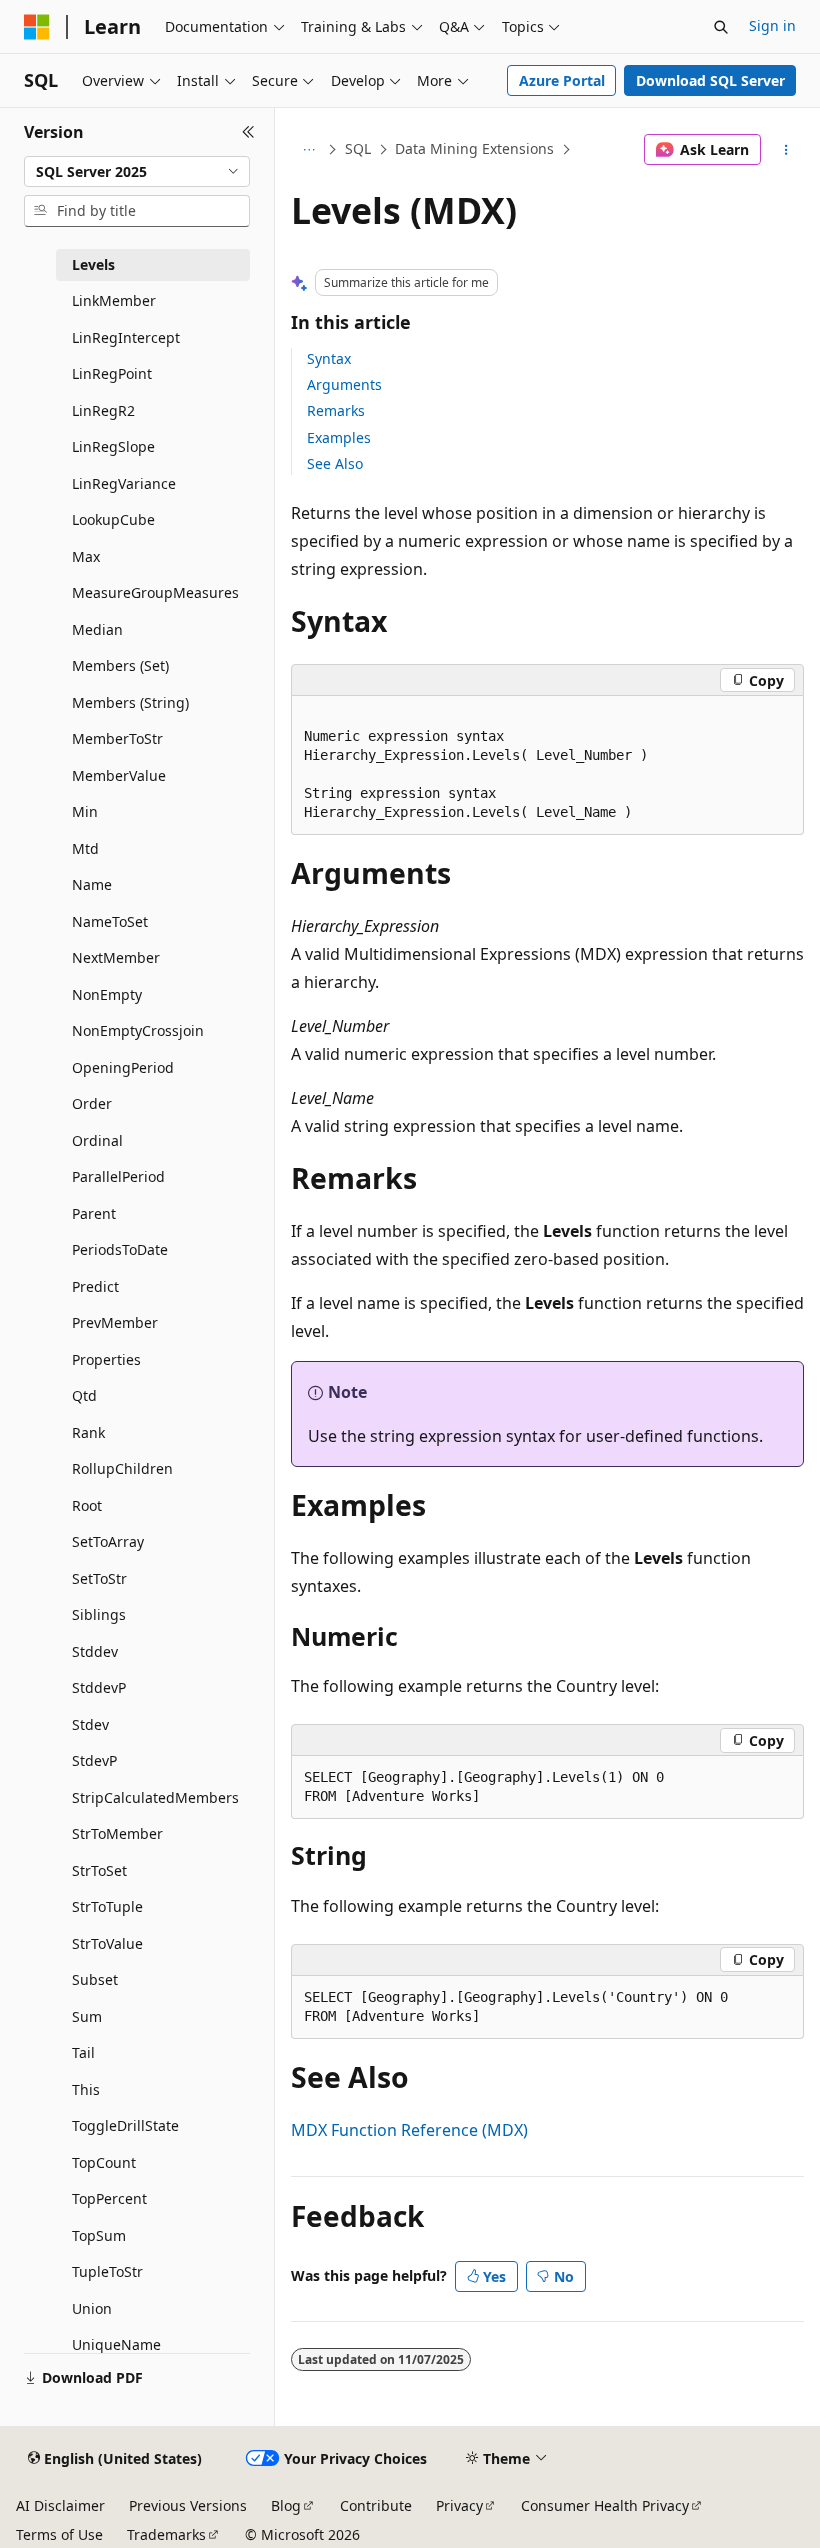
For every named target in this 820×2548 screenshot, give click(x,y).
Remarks (336, 410)
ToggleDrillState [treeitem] (125, 2125)
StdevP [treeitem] (94, 1760)
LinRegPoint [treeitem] (112, 373)
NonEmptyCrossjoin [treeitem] (138, 1030)
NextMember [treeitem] (116, 957)
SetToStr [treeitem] (99, 1578)
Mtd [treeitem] (85, 848)
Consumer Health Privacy (605, 2505)
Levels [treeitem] (93, 264)
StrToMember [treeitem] (117, 1833)
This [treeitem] (86, 2089)
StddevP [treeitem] (99, 1687)
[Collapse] (248, 132)
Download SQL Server (710, 80)
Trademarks (166, 2534)
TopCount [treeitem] (104, 2162)
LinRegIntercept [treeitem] (126, 337)
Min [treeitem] (85, 811)
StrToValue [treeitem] (107, 1943)
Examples (339, 437)
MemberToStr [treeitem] (117, 738)
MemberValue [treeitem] (119, 775)
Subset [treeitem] (95, 1979)
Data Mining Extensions (474, 148)
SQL (358, 148)
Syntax (329, 358)
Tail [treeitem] (83, 2052)
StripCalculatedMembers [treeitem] (155, 1797)
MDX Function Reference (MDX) (409, 2130)
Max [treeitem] (86, 556)
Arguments (344, 384)
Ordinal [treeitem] (97, 1140)
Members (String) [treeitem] (130, 702)
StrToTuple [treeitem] (107, 1906)
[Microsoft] (37, 27)
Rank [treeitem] (88, 1432)
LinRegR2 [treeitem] (103, 410)
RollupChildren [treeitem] (122, 1468)
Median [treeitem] (97, 629)
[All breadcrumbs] (308, 150)
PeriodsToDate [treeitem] (120, 1249)
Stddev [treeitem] (95, 1651)
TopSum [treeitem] (99, 2235)
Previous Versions (188, 2505)
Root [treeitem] (87, 1505)
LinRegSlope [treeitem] (113, 446)
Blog (286, 2505)
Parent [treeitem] (94, 1213)
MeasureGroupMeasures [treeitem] (155, 592)
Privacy (459, 2505)
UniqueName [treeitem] (116, 2344)
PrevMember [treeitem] (115, 1322)
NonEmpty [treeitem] (107, 994)
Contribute (376, 2505)
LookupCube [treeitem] (113, 519)
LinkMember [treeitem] (114, 300)
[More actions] (786, 150)
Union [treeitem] (92, 2308)
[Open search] (721, 27)
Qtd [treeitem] (84, 1395)
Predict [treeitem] (95, 1286)
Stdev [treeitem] (90, 1724)
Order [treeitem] (92, 1103)
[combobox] (137, 172)
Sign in (772, 25)
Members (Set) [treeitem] (120, 665)
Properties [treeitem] (106, 1359)
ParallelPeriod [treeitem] (118, 1176)
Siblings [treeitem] (99, 1614)
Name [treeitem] (92, 884)
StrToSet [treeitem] (99, 1870)
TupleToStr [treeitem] (107, 2271)
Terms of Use (59, 2534)
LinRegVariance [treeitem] (124, 483)
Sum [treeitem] (87, 2016)
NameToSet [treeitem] (110, 921)
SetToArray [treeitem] (108, 1541)
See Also (335, 463)
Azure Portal (562, 80)
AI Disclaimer (60, 2505)
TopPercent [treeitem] (109, 2198)
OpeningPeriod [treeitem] (123, 1067)
